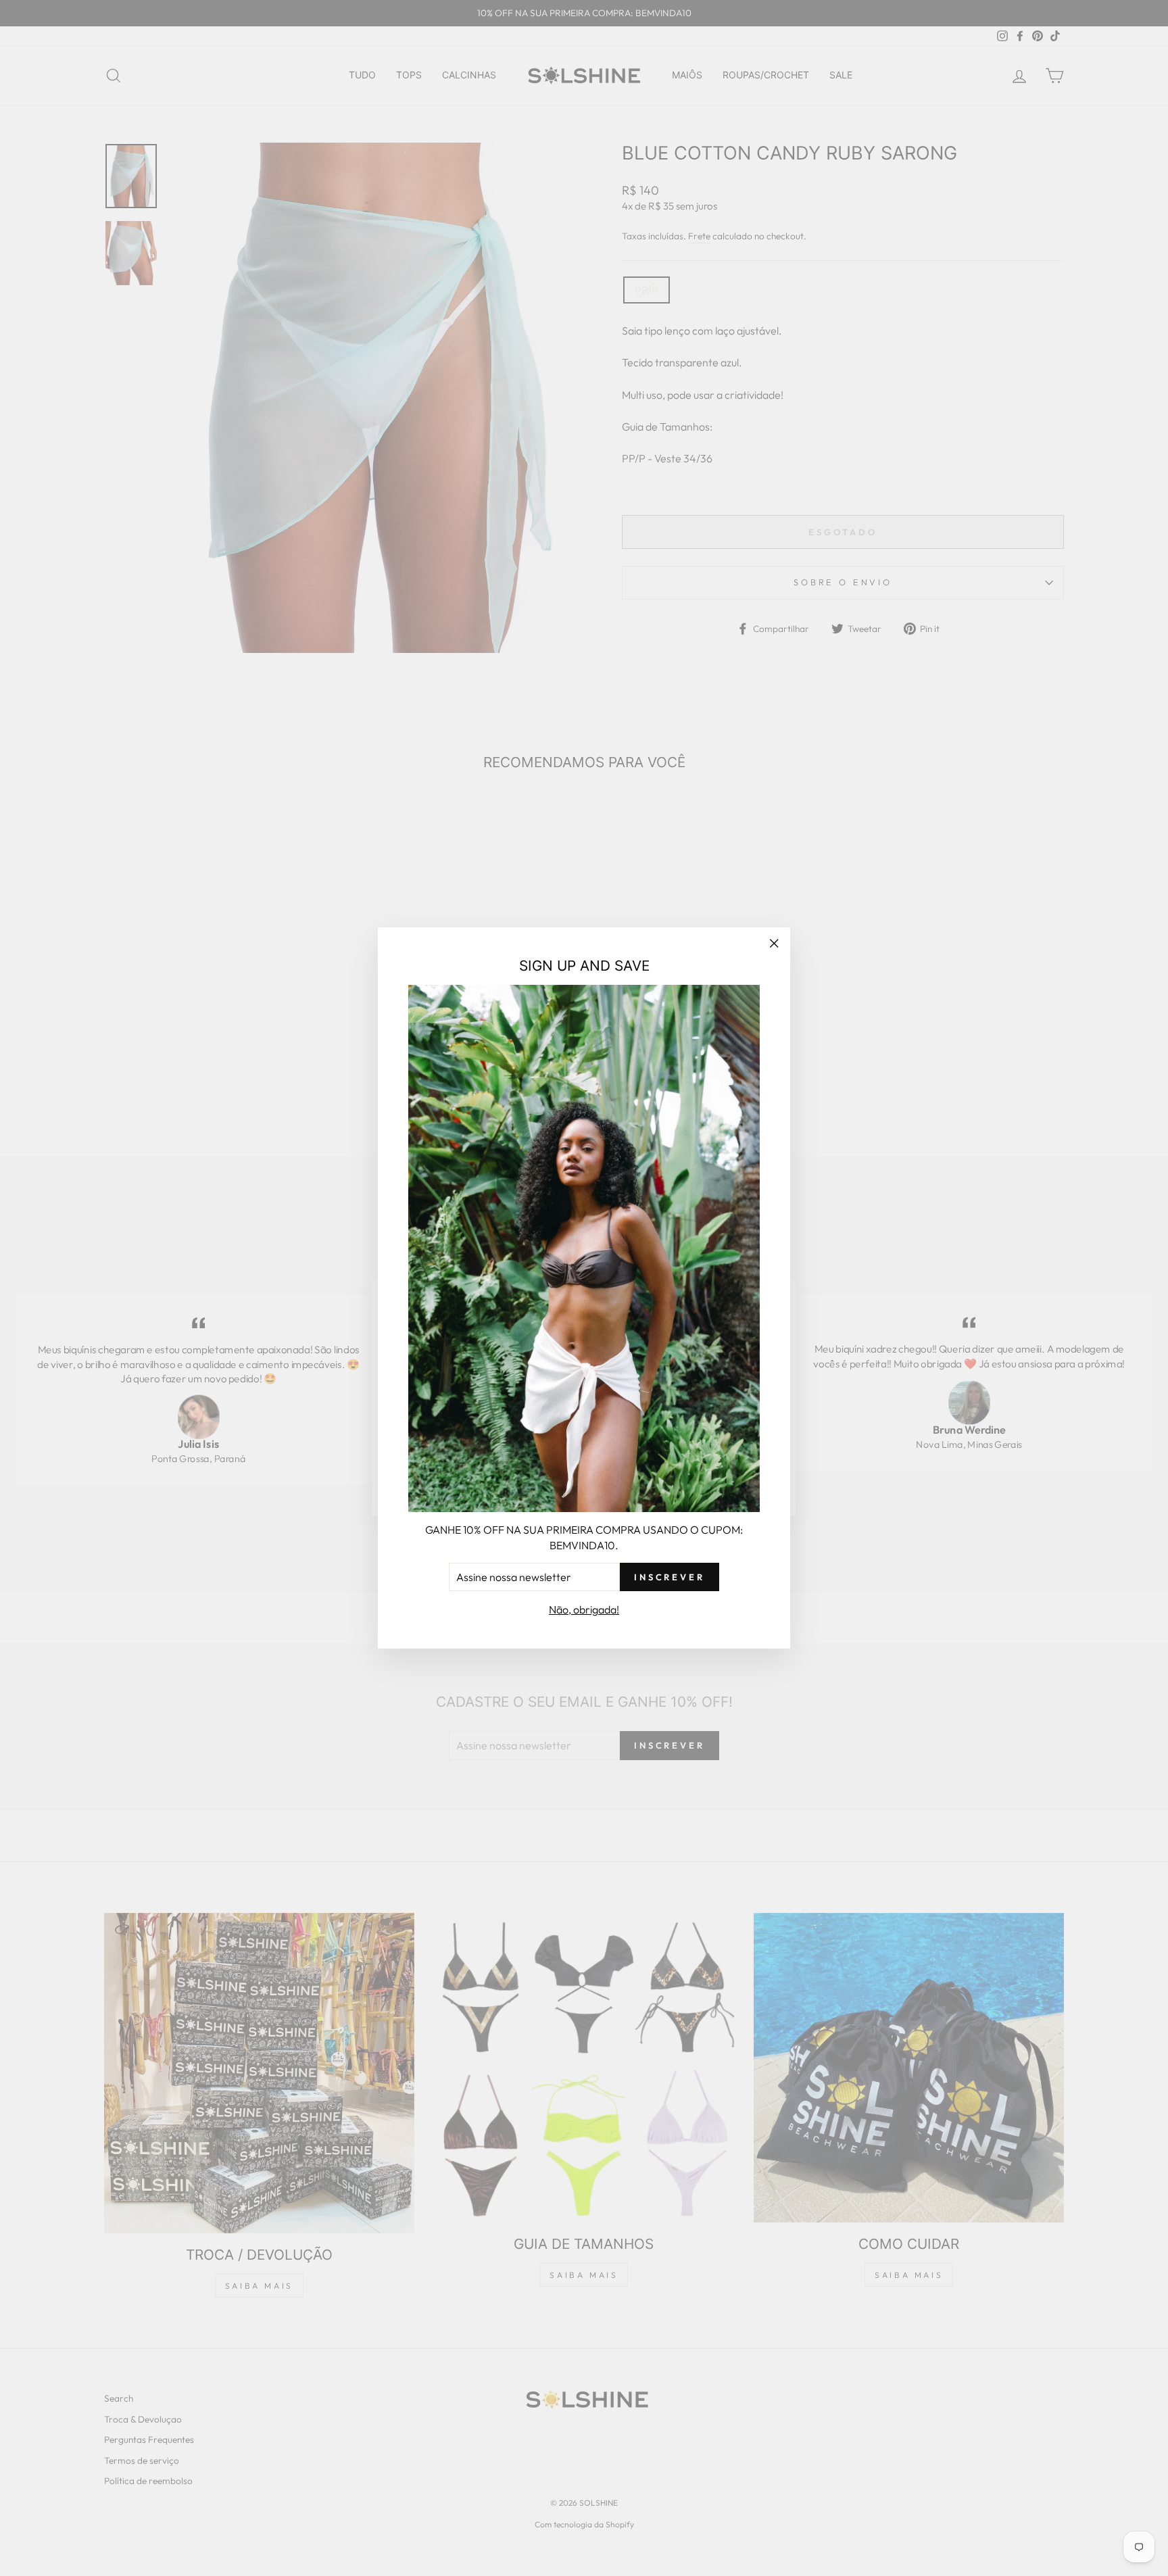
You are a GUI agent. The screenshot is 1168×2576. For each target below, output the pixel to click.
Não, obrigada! (584, 1609)
